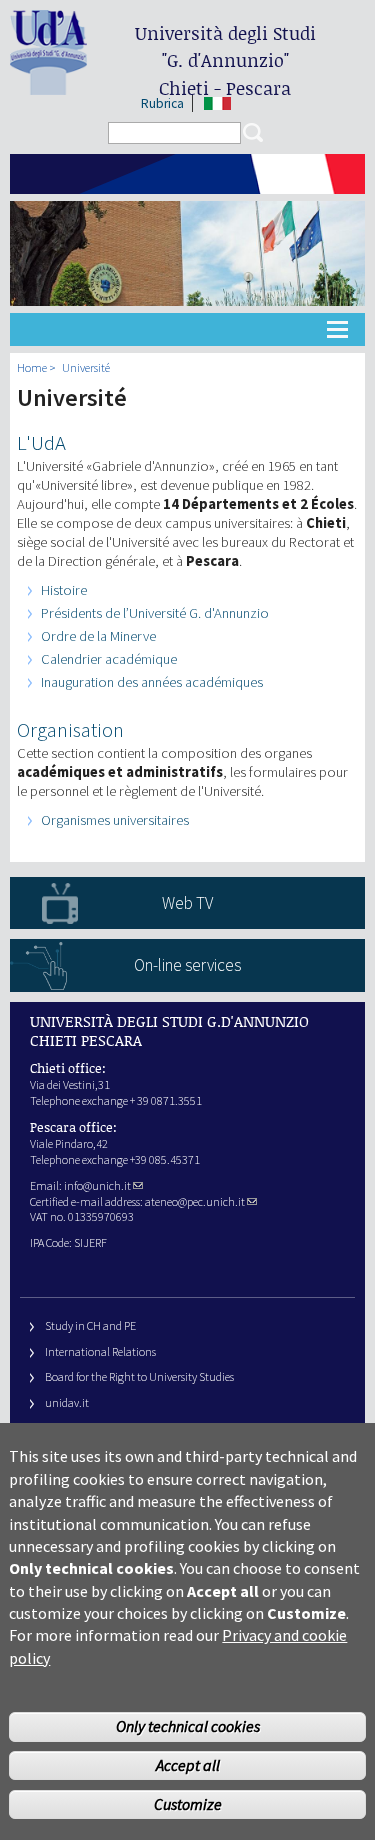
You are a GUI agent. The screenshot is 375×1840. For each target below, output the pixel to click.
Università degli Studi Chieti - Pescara (225, 60)
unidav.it (67, 1402)
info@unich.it (97, 1185)
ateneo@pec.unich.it (195, 1201)
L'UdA (41, 443)
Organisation (70, 730)
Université (86, 367)
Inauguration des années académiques (152, 682)
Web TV (187, 903)
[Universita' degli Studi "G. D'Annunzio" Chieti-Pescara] (48, 86)
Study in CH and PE (90, 1325)
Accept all (188, 1765)
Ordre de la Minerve (98, 636)
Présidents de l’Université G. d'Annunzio (155, 613)
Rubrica (162, 103)
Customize (188, 1804)
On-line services (187, 965)
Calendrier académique (109, 659)
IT (217, 103)
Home (32, 367)
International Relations (100, 1351)
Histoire (64, 590)
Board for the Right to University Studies (139, 1376)
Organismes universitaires (115, 820)
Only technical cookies (188, 1726)
